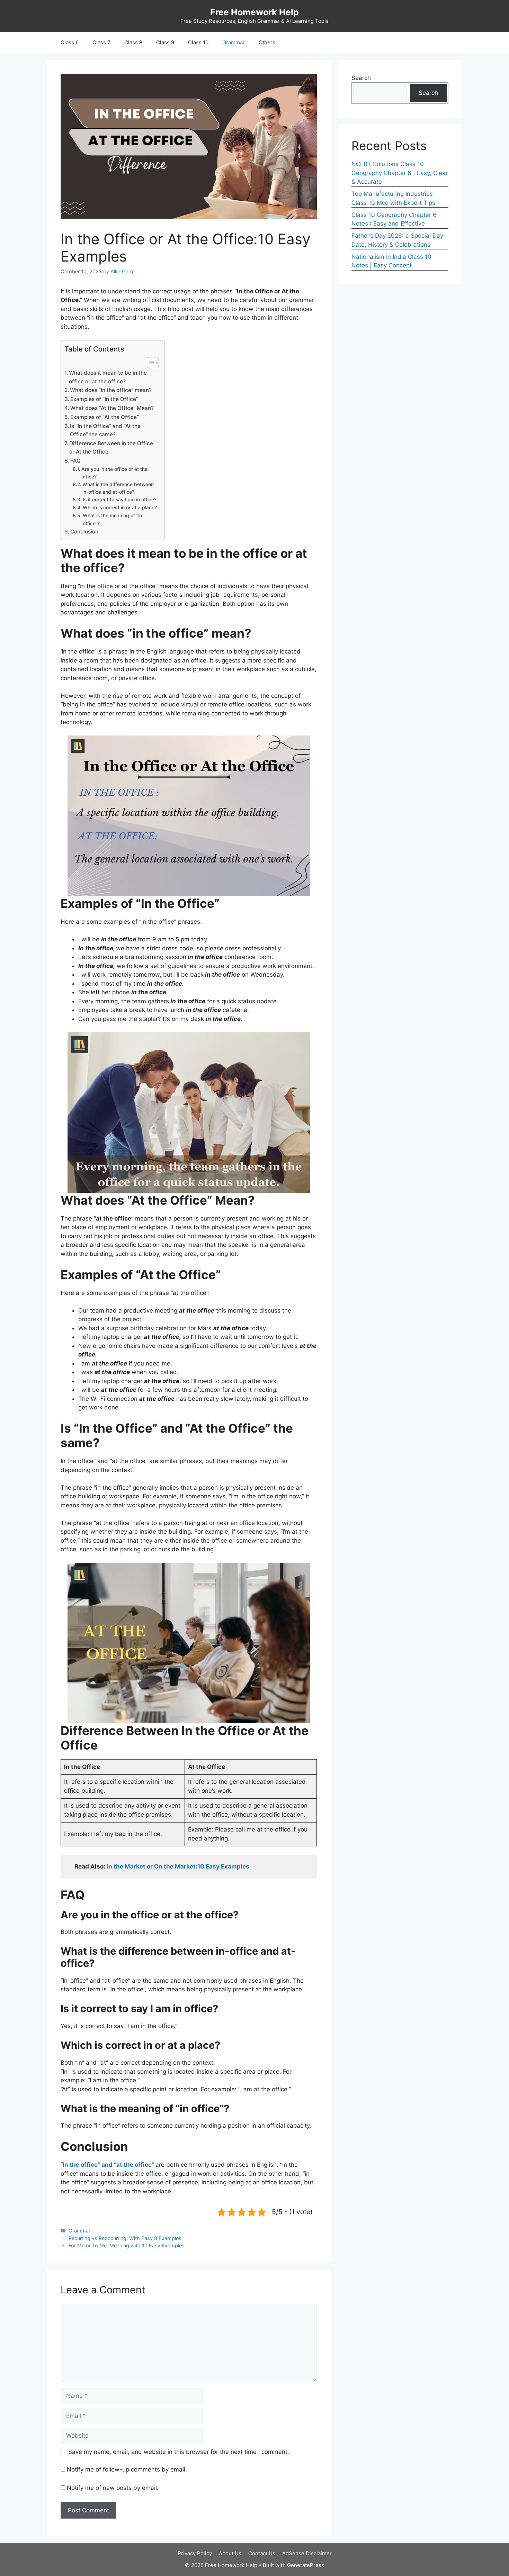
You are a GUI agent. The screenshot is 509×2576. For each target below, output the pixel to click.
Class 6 (70, 42)
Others (267, 42)
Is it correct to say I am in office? (120, 500)
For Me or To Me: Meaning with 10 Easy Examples (127, 2245)
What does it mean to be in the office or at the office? (108, 377)
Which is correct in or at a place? (120, 508)
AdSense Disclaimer (307, 2553)
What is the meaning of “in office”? (112, 519)
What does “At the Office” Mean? (112, 408)
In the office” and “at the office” (109, 2165)
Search (361, 78)
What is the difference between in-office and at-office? (118, 488)
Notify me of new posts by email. (113, 2488)
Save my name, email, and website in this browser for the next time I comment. (179, 2452)
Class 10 (198, 42)
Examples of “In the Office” (104, 399)
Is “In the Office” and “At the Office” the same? (105, 430)
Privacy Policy (195, 2553)
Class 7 (101, 42)
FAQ (75, 461)
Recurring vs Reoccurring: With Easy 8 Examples (125, 2238)
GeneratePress (306, 2565)
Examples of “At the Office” (105, 417)
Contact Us (262, 2553)
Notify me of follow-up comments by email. (127, 2469)
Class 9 (165, 42)
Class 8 (133, 42)
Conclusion (84, 532)
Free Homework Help (254, 12)
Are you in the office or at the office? (114, 473)
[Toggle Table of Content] (149, 363)
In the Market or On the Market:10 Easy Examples (178, 1866)
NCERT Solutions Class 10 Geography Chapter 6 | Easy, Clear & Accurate (400, 173)
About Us (230, 2553)
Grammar (234, 42)
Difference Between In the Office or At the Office (111, 448)
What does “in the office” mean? (111, 390)
